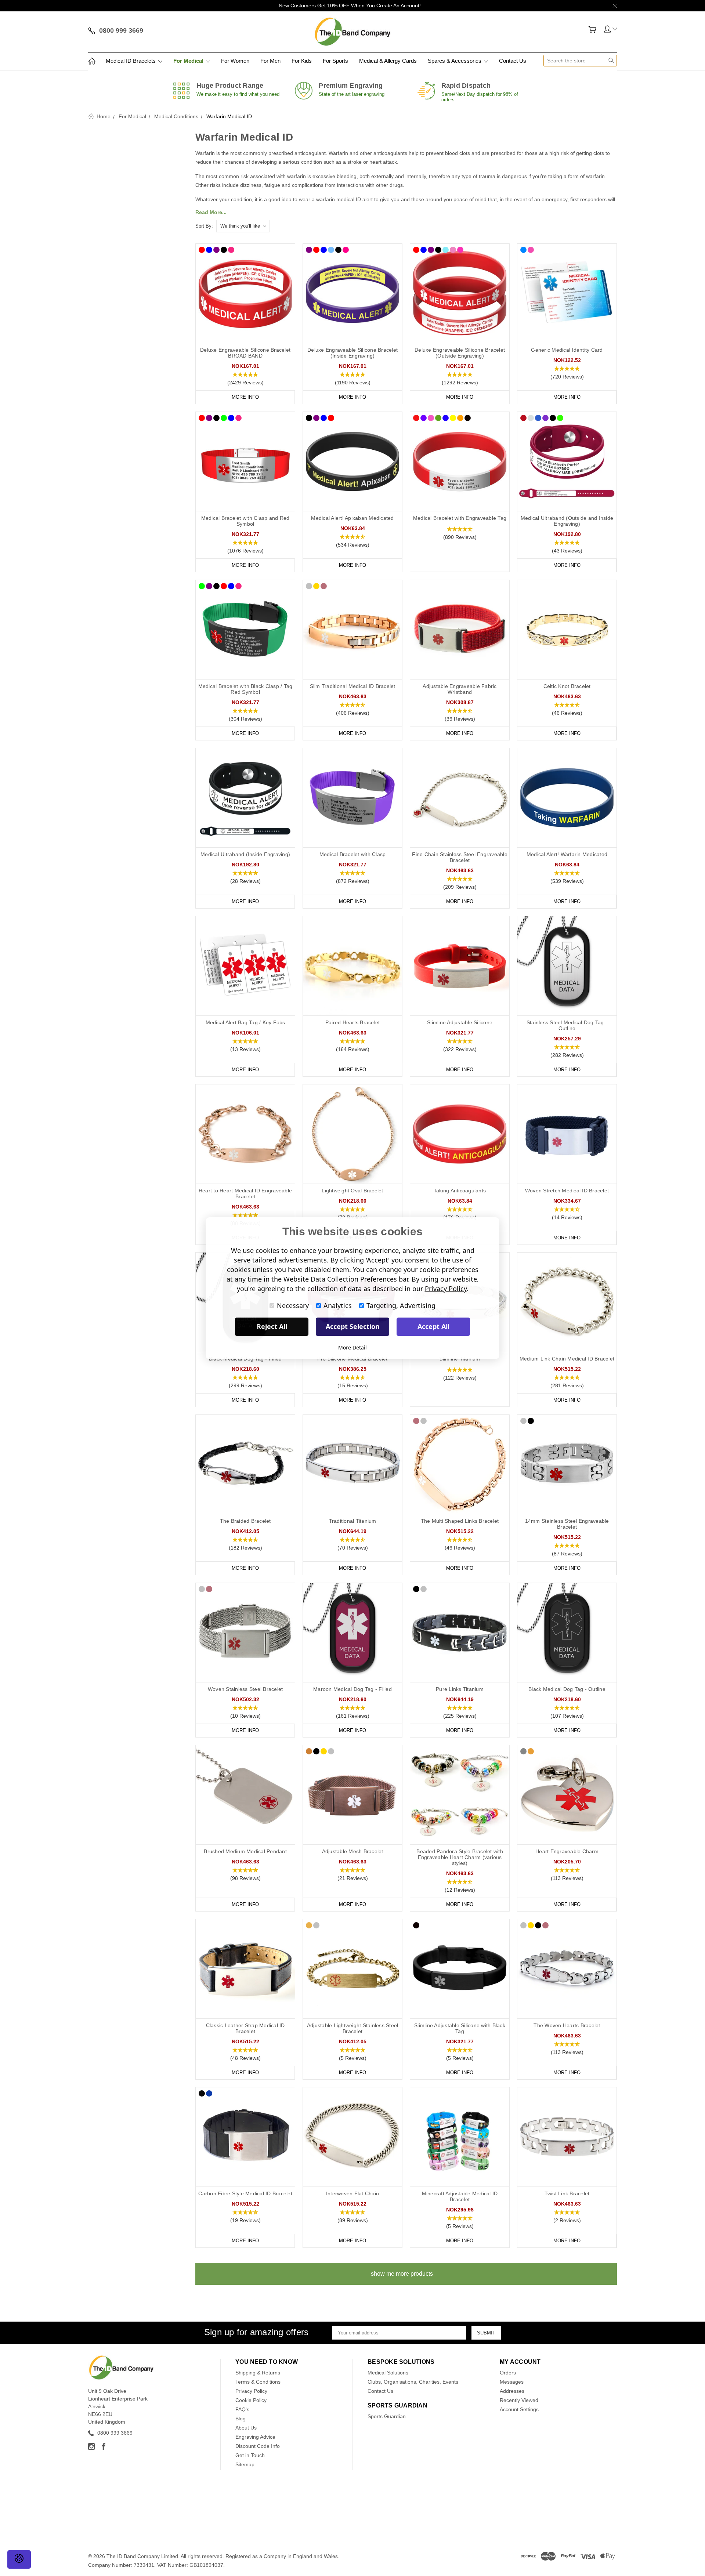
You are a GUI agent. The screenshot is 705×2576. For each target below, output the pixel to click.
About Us (246, 2428)
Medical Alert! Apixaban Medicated (352, 518)
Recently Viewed (519, 2400)
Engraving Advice (255, 2437)
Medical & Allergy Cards (388, 61)
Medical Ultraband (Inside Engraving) (245, 854)
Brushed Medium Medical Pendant (245, 1851)
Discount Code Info (258, 2446)
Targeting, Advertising (401, 1305)
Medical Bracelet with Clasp (353, 854)
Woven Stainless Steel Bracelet (245, 1689)
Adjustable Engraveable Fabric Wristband (460, 689)
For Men (270, 61)
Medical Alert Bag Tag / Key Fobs (245, 1022)
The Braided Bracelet (245, 1521)
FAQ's (242, 2409)
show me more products (402, 2274)
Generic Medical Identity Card (567, 350)
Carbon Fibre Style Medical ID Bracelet (245, 2193)
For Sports (335, 61)
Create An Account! (399, 6)
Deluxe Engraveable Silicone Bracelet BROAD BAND (245, 353)
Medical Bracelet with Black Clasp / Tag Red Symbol (245, 689)
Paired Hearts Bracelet (353, 1022)
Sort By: (204, 226)
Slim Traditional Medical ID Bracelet (353, 686)
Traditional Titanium (353, 1521)
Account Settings (519, 2409)
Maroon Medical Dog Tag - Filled (352, 1689)
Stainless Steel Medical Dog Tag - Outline (567, 1025)
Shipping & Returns (258, 2373)
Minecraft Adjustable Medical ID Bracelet (460, 2196)
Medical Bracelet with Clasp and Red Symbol (245, 521)
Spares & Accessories (455, 61)
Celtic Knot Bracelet (567, 686)
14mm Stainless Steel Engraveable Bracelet (567, 1524)
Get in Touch (250, 2455)
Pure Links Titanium (460, 1689)
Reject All (272, 1326)
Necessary (293, 1305)
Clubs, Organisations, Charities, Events (413, 2382)
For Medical (189, 61)
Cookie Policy (251, 2400)
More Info (245, 397)
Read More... (211, 212)
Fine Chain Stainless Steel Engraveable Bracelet (460, 857)
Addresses (512, 2391)
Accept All (433, 1326)
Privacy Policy (251, 2391)
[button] (245, 379)
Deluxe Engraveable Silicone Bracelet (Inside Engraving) (352, 353)
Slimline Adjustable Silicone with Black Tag (460, 2028)
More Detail (352, 1347)
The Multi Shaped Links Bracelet (460, 1521)
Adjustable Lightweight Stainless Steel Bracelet (353, 2028)
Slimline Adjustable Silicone (460, 1022)
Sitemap (245, 2464)
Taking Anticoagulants (460, 1191)
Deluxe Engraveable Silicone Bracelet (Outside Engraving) (460, 353)
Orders (508, 2373)
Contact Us (513, 61)
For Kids (302, 61)
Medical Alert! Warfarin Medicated (567, 854)
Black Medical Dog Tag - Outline (567, 1689)
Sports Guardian (387, 2416)
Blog (241, 2419)
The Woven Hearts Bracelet (567, 2025)
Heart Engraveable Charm (567, 1851)
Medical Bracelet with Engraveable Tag (460, 518)
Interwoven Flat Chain (352, 2193)
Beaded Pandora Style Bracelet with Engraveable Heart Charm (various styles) (460, 1857)
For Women (235, 61)
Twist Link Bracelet (567, 2193)
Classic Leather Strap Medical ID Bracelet (245, 2028)
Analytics (338, 1305)
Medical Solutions (388, 2373)
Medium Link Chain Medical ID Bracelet (567, 1359)
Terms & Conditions (258, 2382)
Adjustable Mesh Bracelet (353, 1851)
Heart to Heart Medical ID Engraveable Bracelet (245, 1193)
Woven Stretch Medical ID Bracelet (567, 1191)
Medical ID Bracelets (131, 61)
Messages (512, 2382)
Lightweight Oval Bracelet (352, 1191)
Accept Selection (353, 1326)
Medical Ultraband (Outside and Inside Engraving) (567, 521)
